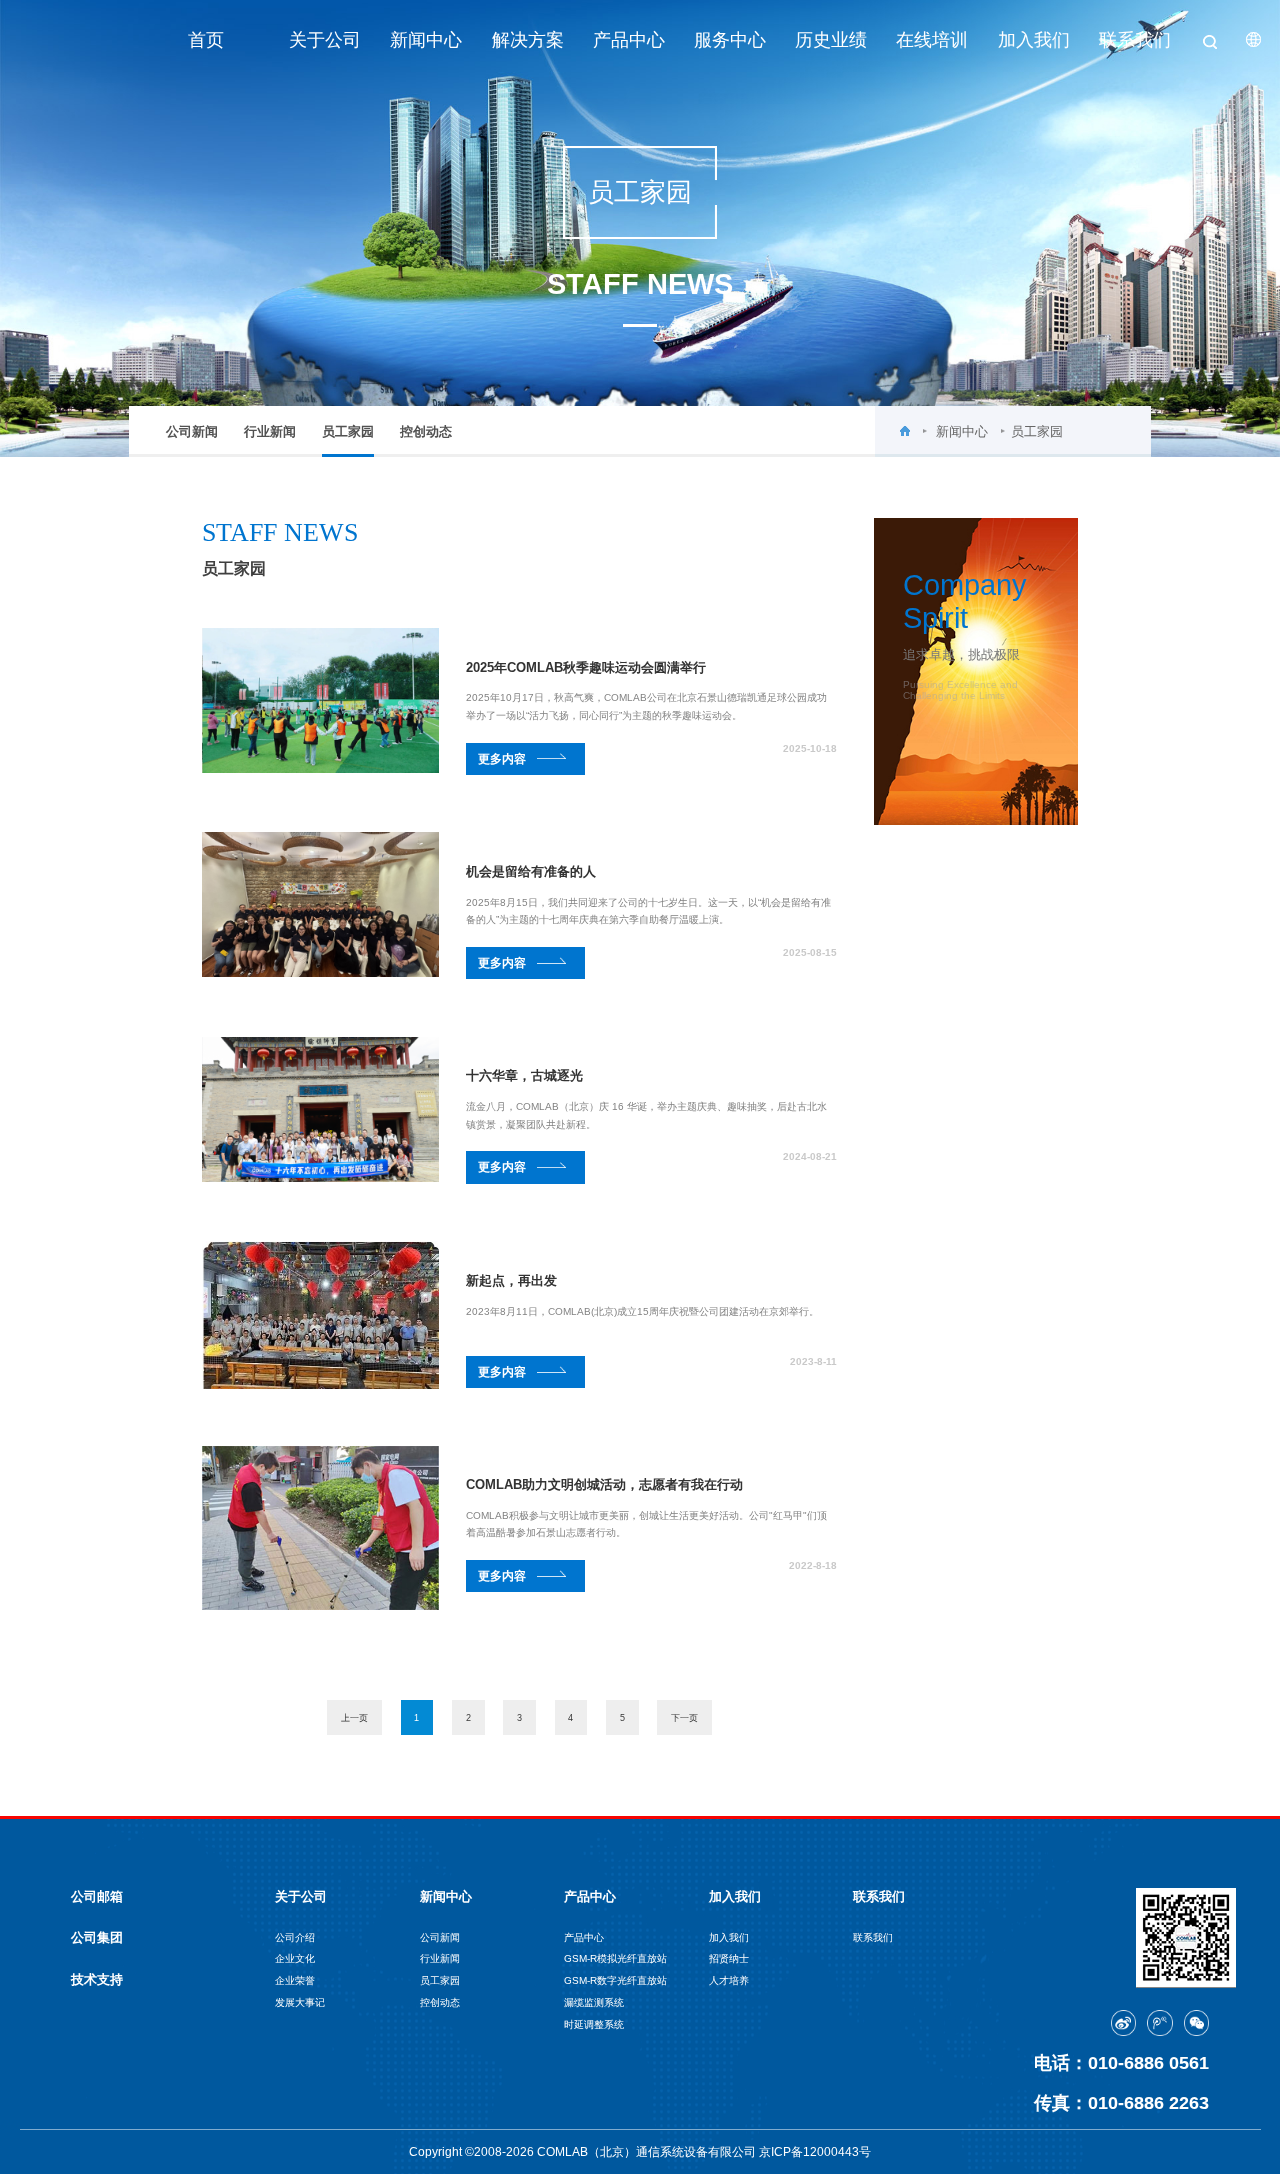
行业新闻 (270, 431)
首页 (206, 40)
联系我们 (1135, 40)
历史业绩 (831, 40)
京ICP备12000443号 (815, 2151)
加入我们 (1034, 40)
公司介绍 (295, 1937)
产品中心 (629, 40)
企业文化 (295, 1958)
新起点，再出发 (511, 1280)
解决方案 (528, 40)
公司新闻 (192, 431)
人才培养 (729, 1980)
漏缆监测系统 (594, 2002)
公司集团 (97, 1937)
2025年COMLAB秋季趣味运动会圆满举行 (586, 667)
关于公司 (325, 40)
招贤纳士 (729, 1958)
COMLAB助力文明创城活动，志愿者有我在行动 (604, 1484)
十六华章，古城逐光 (524, 1075)
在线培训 (932, 40)
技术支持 (97, 1979)
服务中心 (730, 40)
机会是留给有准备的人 (531, 871)
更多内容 (502, 759)
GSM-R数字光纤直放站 (615, 1980)
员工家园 (348, 431)
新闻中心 (426, 40)
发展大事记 (300, 2002)
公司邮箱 (97, 1896)
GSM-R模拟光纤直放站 (615, 1958)
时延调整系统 (594, 2024)
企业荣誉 (295, 1980)
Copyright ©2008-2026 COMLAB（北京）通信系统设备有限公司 (584, 2151)
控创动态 (426, 431)
